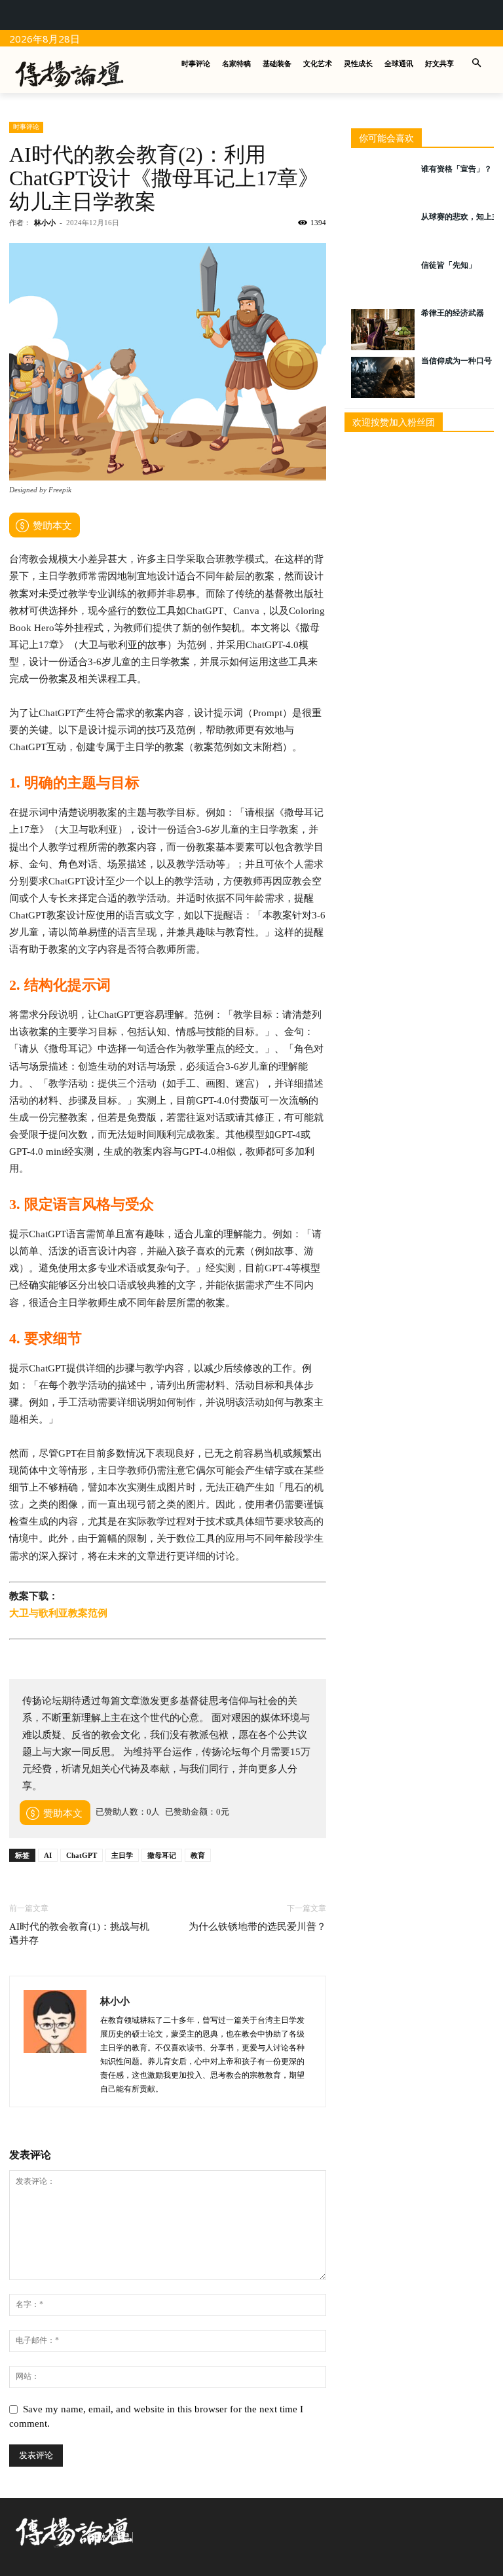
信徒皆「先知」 (449, 265)
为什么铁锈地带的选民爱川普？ (257, 1927)
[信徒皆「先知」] (383, 282)
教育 (198, 1855)
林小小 (45, 223)
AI (48, 1855)
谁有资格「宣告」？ (456, 169)
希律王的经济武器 (453, 313)
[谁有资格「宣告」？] (383, 186)
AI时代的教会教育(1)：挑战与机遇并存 (79, 1933)
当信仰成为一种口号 (456, 361)
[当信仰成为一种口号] (383, 377)
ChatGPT (82, 1855)
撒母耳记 (162, 1855)
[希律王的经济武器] (383, 330)
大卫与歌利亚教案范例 (58, 1613)
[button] (477, 64)
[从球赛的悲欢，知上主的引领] (383, 233)
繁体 (98, 2537)
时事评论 (26, 127)
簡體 (120, 2537)
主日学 (122, 1855)
